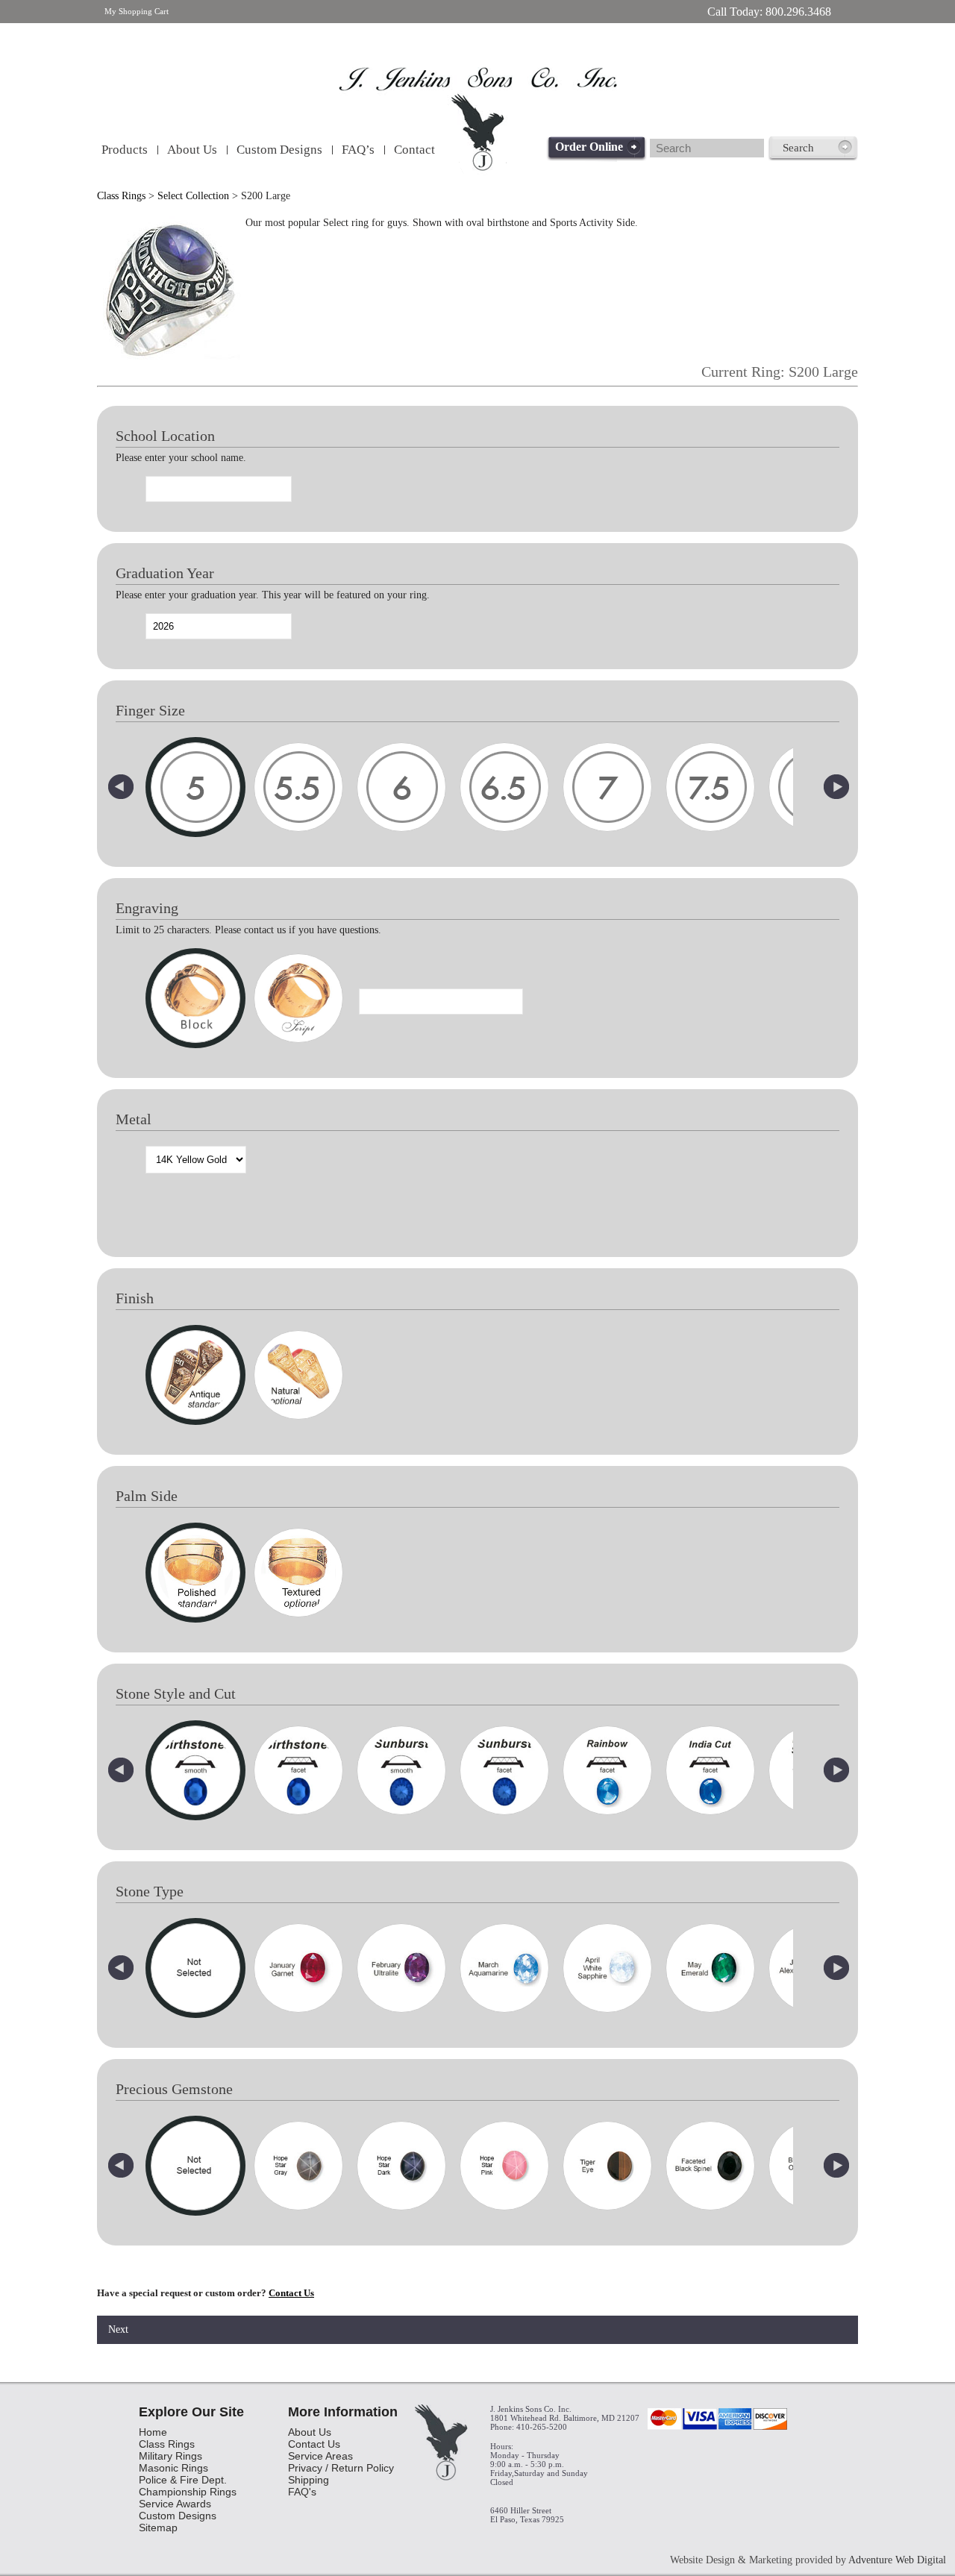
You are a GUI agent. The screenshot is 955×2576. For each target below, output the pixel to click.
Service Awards (175, 2504)
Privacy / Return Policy (341, 2468)
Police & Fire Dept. (183, 2480)
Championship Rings (188, 2492)
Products (125, 150)
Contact (414, 150)
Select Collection (193, 196)
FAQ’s (358, 150)
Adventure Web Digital (897, 2560)
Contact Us (291, 2293)
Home (153, 2432)
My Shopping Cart (137, 11)
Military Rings (170, 2456)
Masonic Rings (173, 2468)
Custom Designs (279, 150)
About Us (192, 150)
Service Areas (320, 2456)
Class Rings (121, 196)
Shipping (309, 2480)
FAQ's (302, 2492)
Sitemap (158, 2528)
